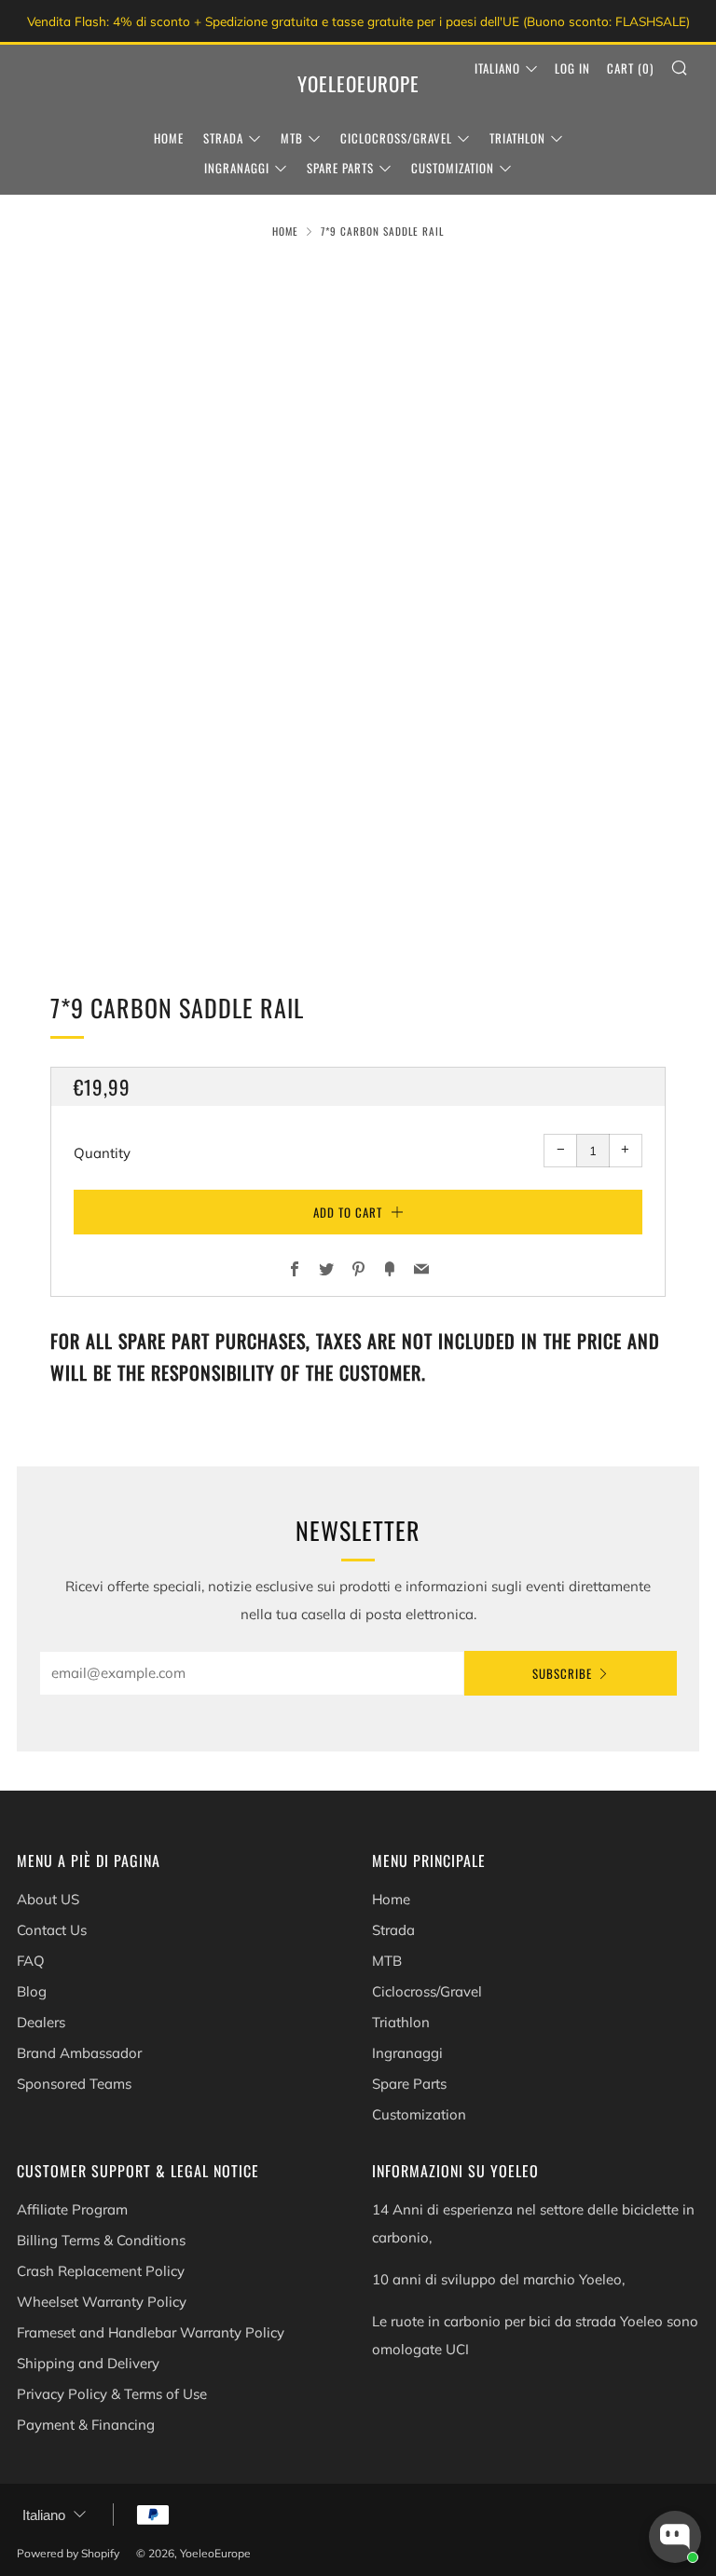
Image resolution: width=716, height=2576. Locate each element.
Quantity (102, 1153)
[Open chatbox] (675, 2537)
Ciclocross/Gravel (396, 138)
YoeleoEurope (358, 84)
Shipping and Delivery (88, 2363)
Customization (453, 168)
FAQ (31, 1961)
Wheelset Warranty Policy (102, 2302)
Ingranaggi (237, 168)
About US (48, 1899)
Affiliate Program (72, 2209)
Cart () (630, 68)
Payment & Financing (86, 2425)
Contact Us (52, 1930)
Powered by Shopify (68, 2553)
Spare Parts (340, 168)
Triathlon (517, 138)
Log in (572, 68)
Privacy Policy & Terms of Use (112, 2394)
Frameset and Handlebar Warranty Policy (151, 2332)
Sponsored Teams (74, 2084)
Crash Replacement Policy (101, 2271)
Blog (32, 1991)
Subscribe (562, 1673)
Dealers (41, 2022)
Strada (223, 138)
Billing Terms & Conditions (101, 2240)
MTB (292, 138)
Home (169, 138)
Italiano (497, 68)
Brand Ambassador (79, 2053)
